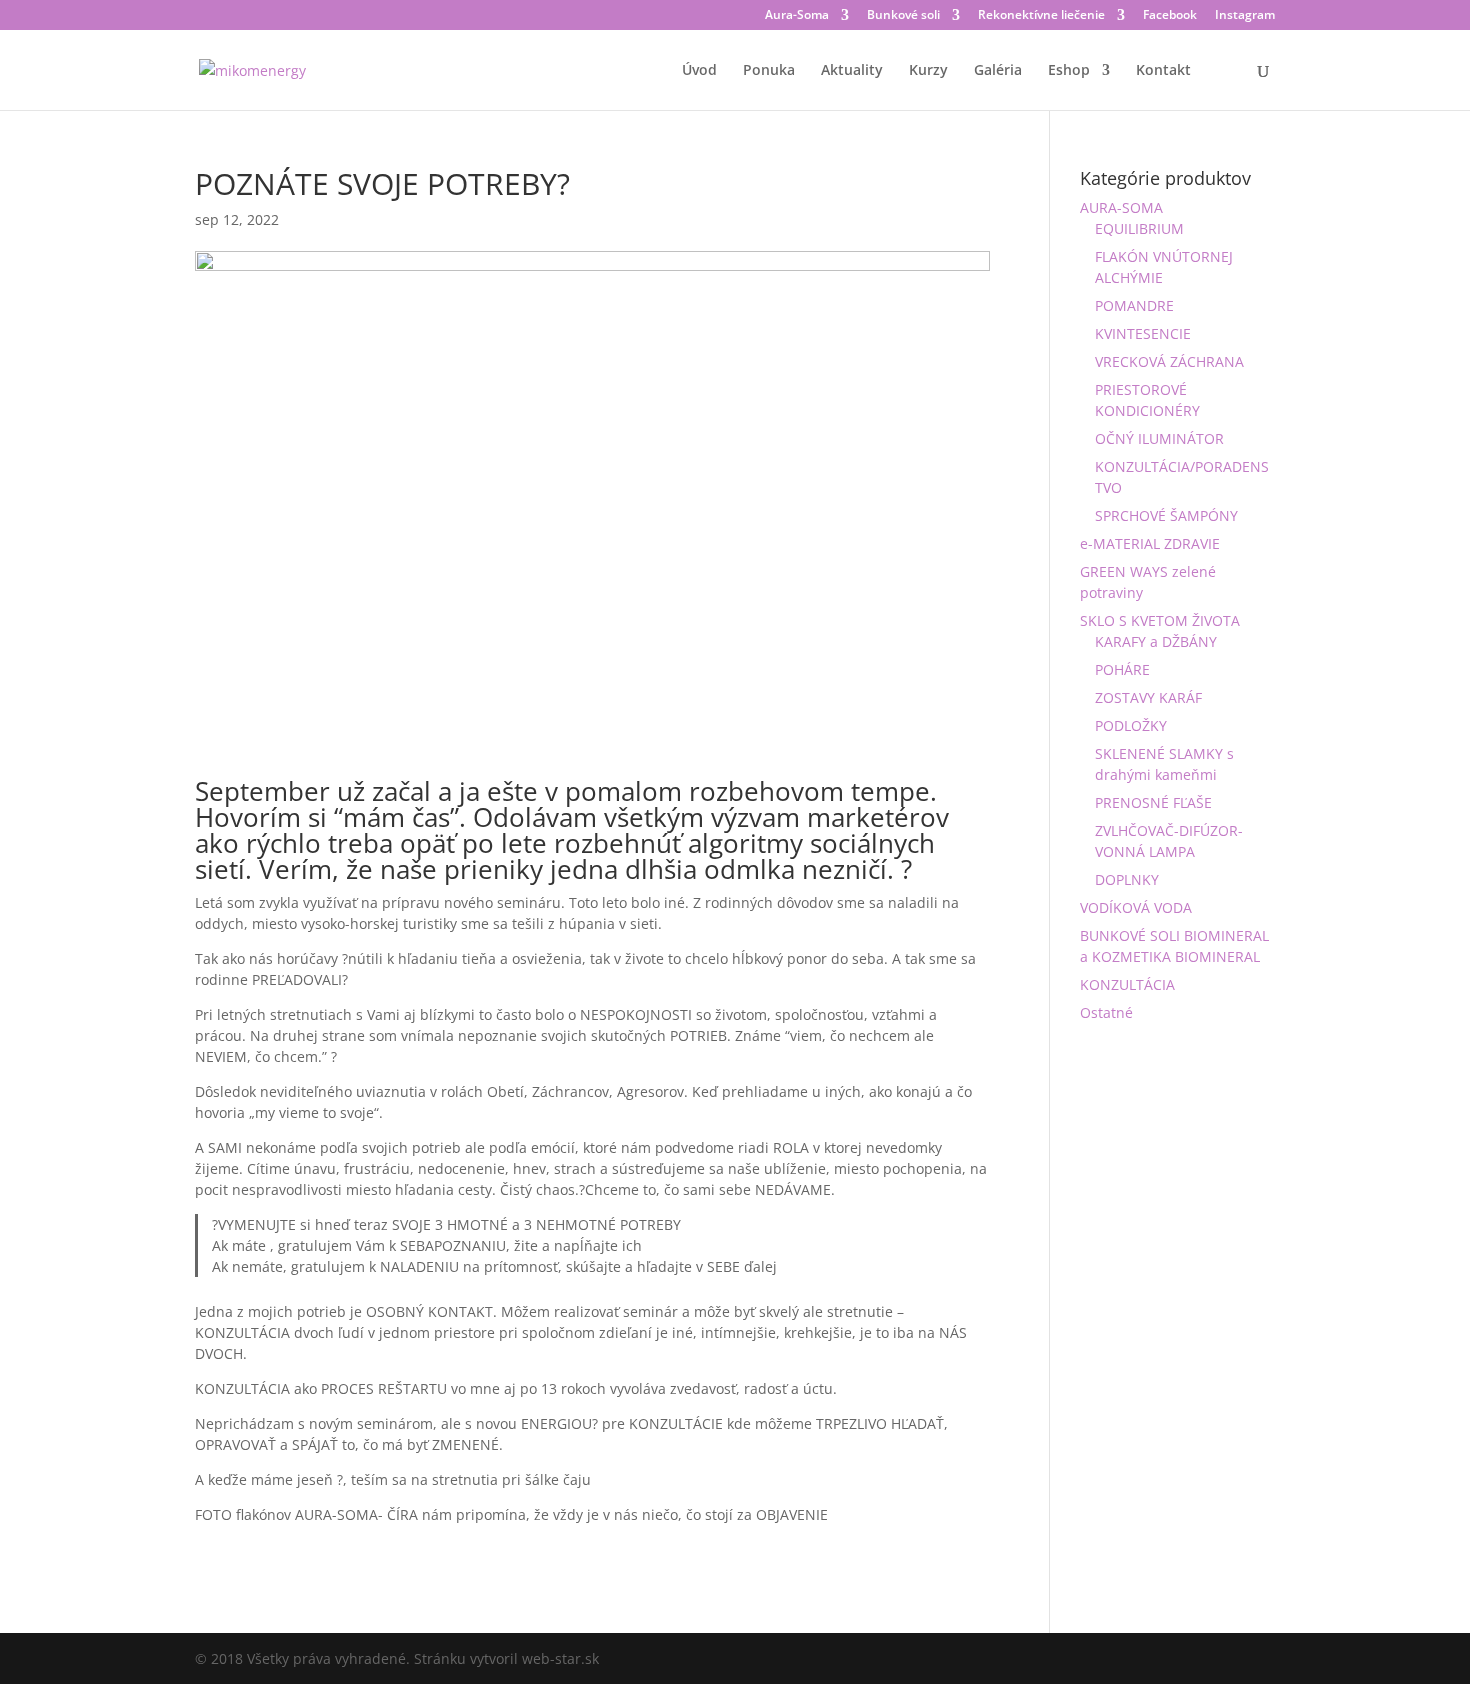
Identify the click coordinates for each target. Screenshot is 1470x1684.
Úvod (699, 71)
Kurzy (928, 71)
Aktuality (852, 71)
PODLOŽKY (1131, 725)
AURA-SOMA (1121, 207)
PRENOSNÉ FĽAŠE (1153, 802)
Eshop (1069, 71)
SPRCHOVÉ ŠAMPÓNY (1166, 515)
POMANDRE (1134, 305)
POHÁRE (1122, 669)
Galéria (998, 71)
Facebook (1170, 16)
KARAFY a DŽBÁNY (1156, 641)
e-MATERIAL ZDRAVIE (1150, 543)
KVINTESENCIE (1143, 333)
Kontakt (1163, 71)
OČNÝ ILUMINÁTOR (1159, 438)
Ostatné (1106, 1012)
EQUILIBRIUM (1139, 228)
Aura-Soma (797, 16)
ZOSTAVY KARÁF (1148, 697)
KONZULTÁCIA (1127, 984)
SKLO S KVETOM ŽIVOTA (1160, 620)
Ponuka (769, 71)
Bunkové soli (903, 16)
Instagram (1245, 16)
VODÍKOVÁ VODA (1136, 907)
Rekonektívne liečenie (1041, 16)
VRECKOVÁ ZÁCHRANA (1169, 361)
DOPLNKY (1127, 879)
